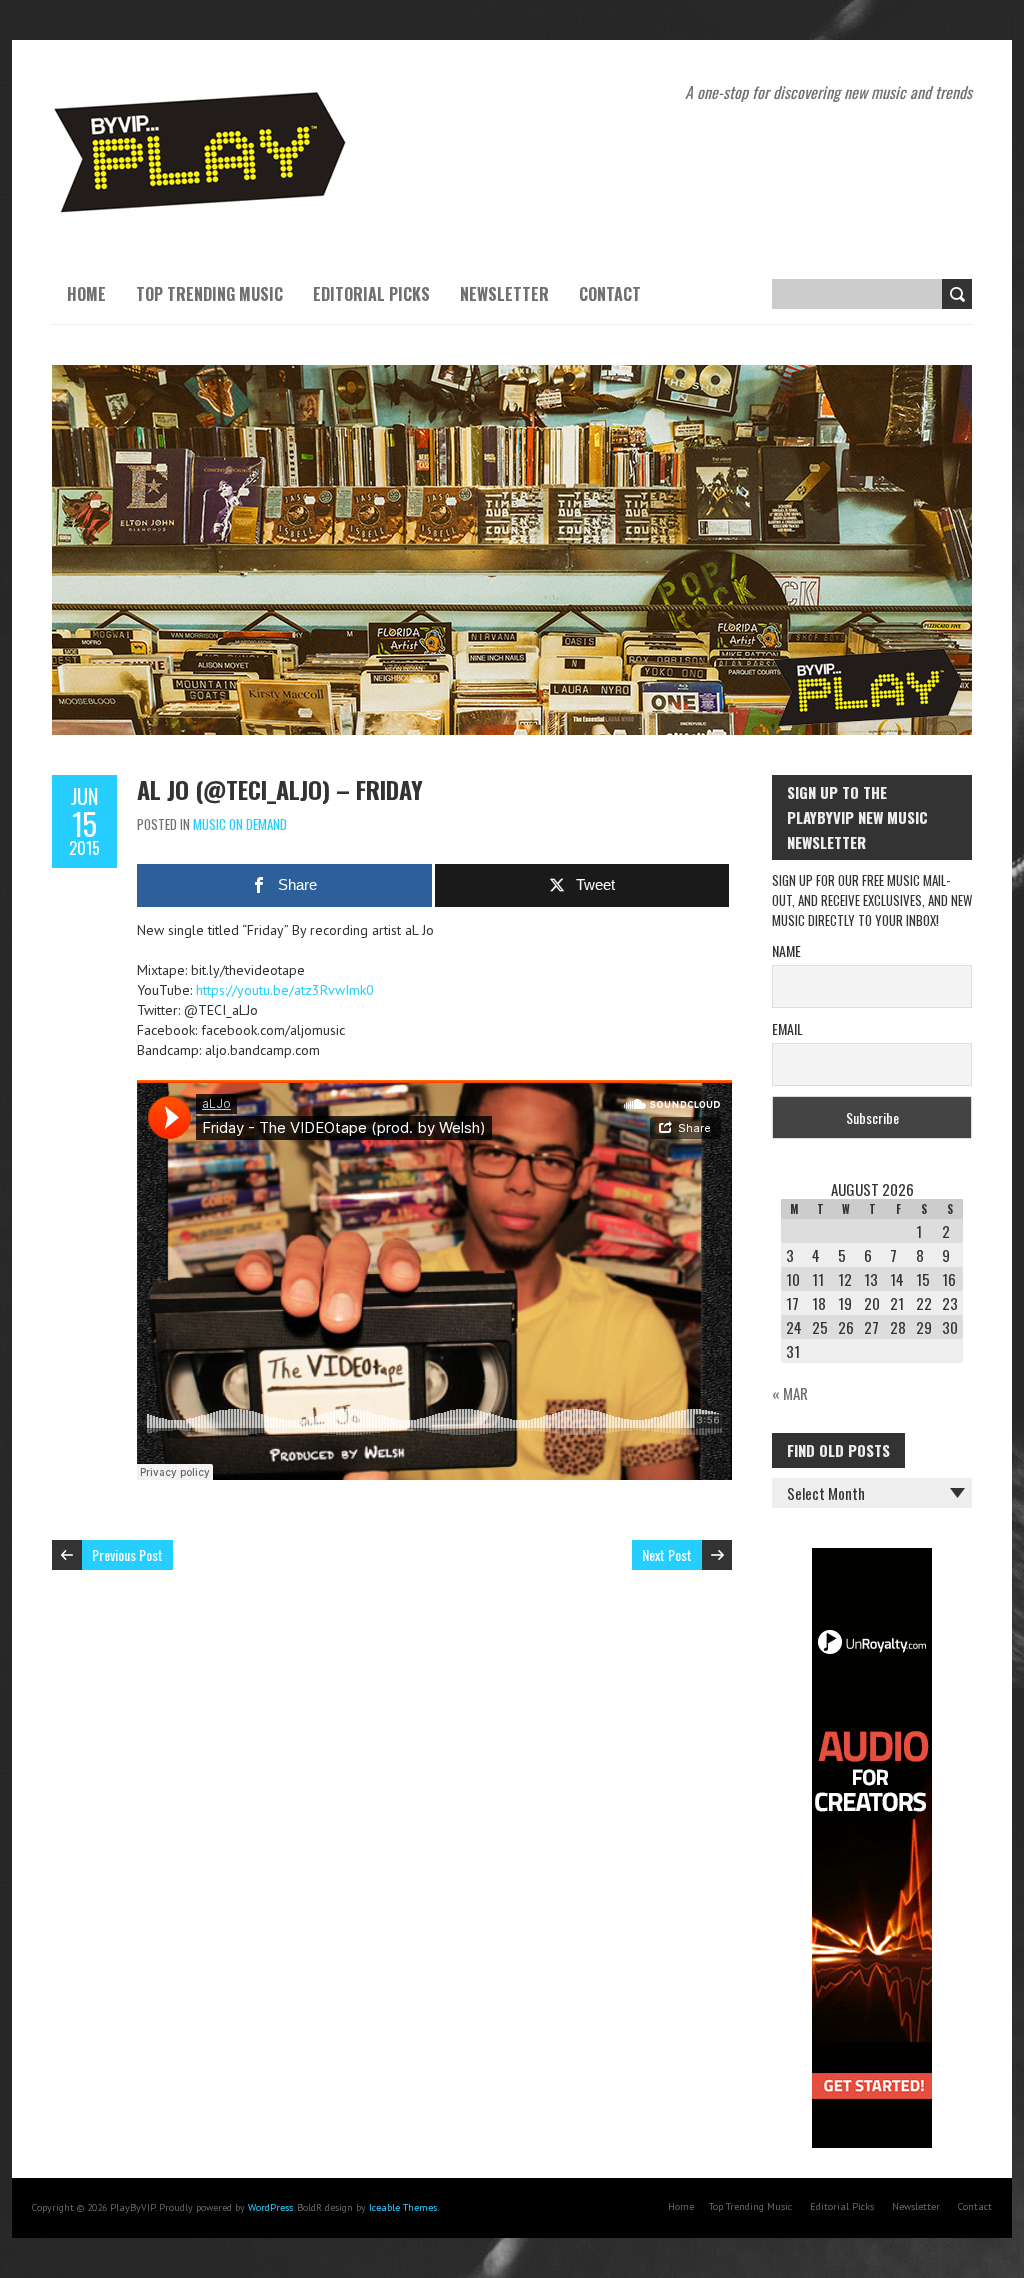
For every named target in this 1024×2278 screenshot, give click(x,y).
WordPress (270, 2207)
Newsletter (504, 294)
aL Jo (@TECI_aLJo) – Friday (280, 789)
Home (86, 294)
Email (787, 1028)
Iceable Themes (403, 2207)
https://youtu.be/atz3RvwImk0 (285, 990)
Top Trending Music (209, 294)
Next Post (667, 1554)
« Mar (790, 1393)
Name (786, 950)
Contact (610, 294)
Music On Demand (240, 824)
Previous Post (127, 1554)
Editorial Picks (371, 294)
